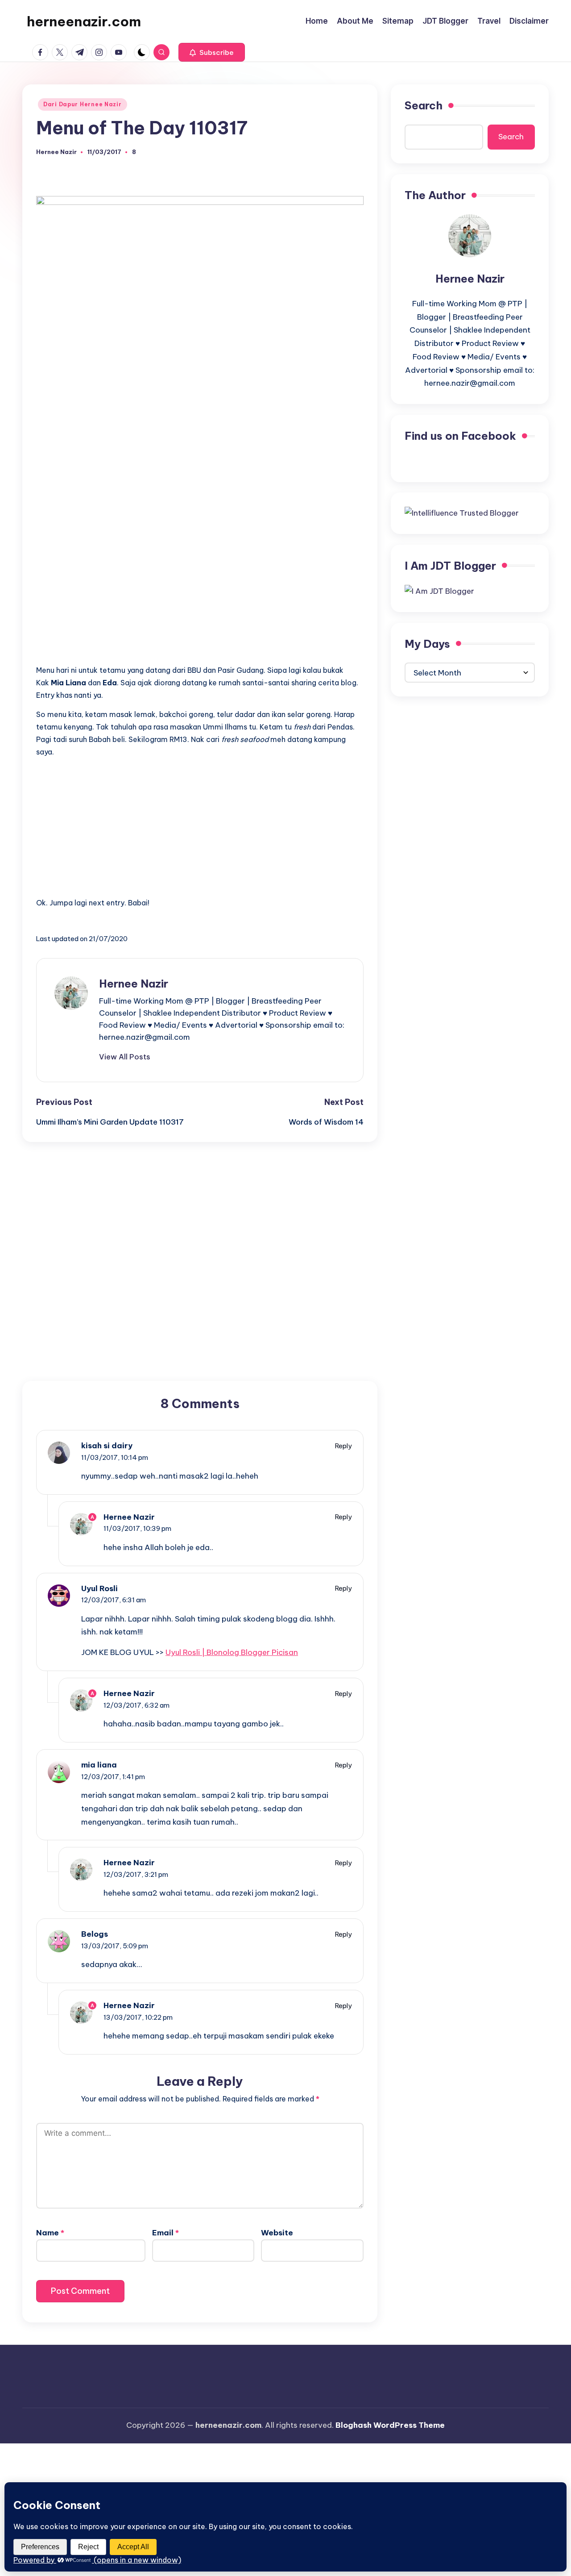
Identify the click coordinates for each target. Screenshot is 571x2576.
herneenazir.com (84, 21)
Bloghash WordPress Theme (390, 2425)
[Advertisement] (200, 595)
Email (166, 2233)
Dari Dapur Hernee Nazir (83, 104)
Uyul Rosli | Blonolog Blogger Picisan (232, 1652)
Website (277, 2233)
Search (424, 105)
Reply (343, 1446)
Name (50, 2233)
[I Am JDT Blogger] (439, 591)
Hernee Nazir (134, 984)
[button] (212, 52)
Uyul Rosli (99, 1588)
